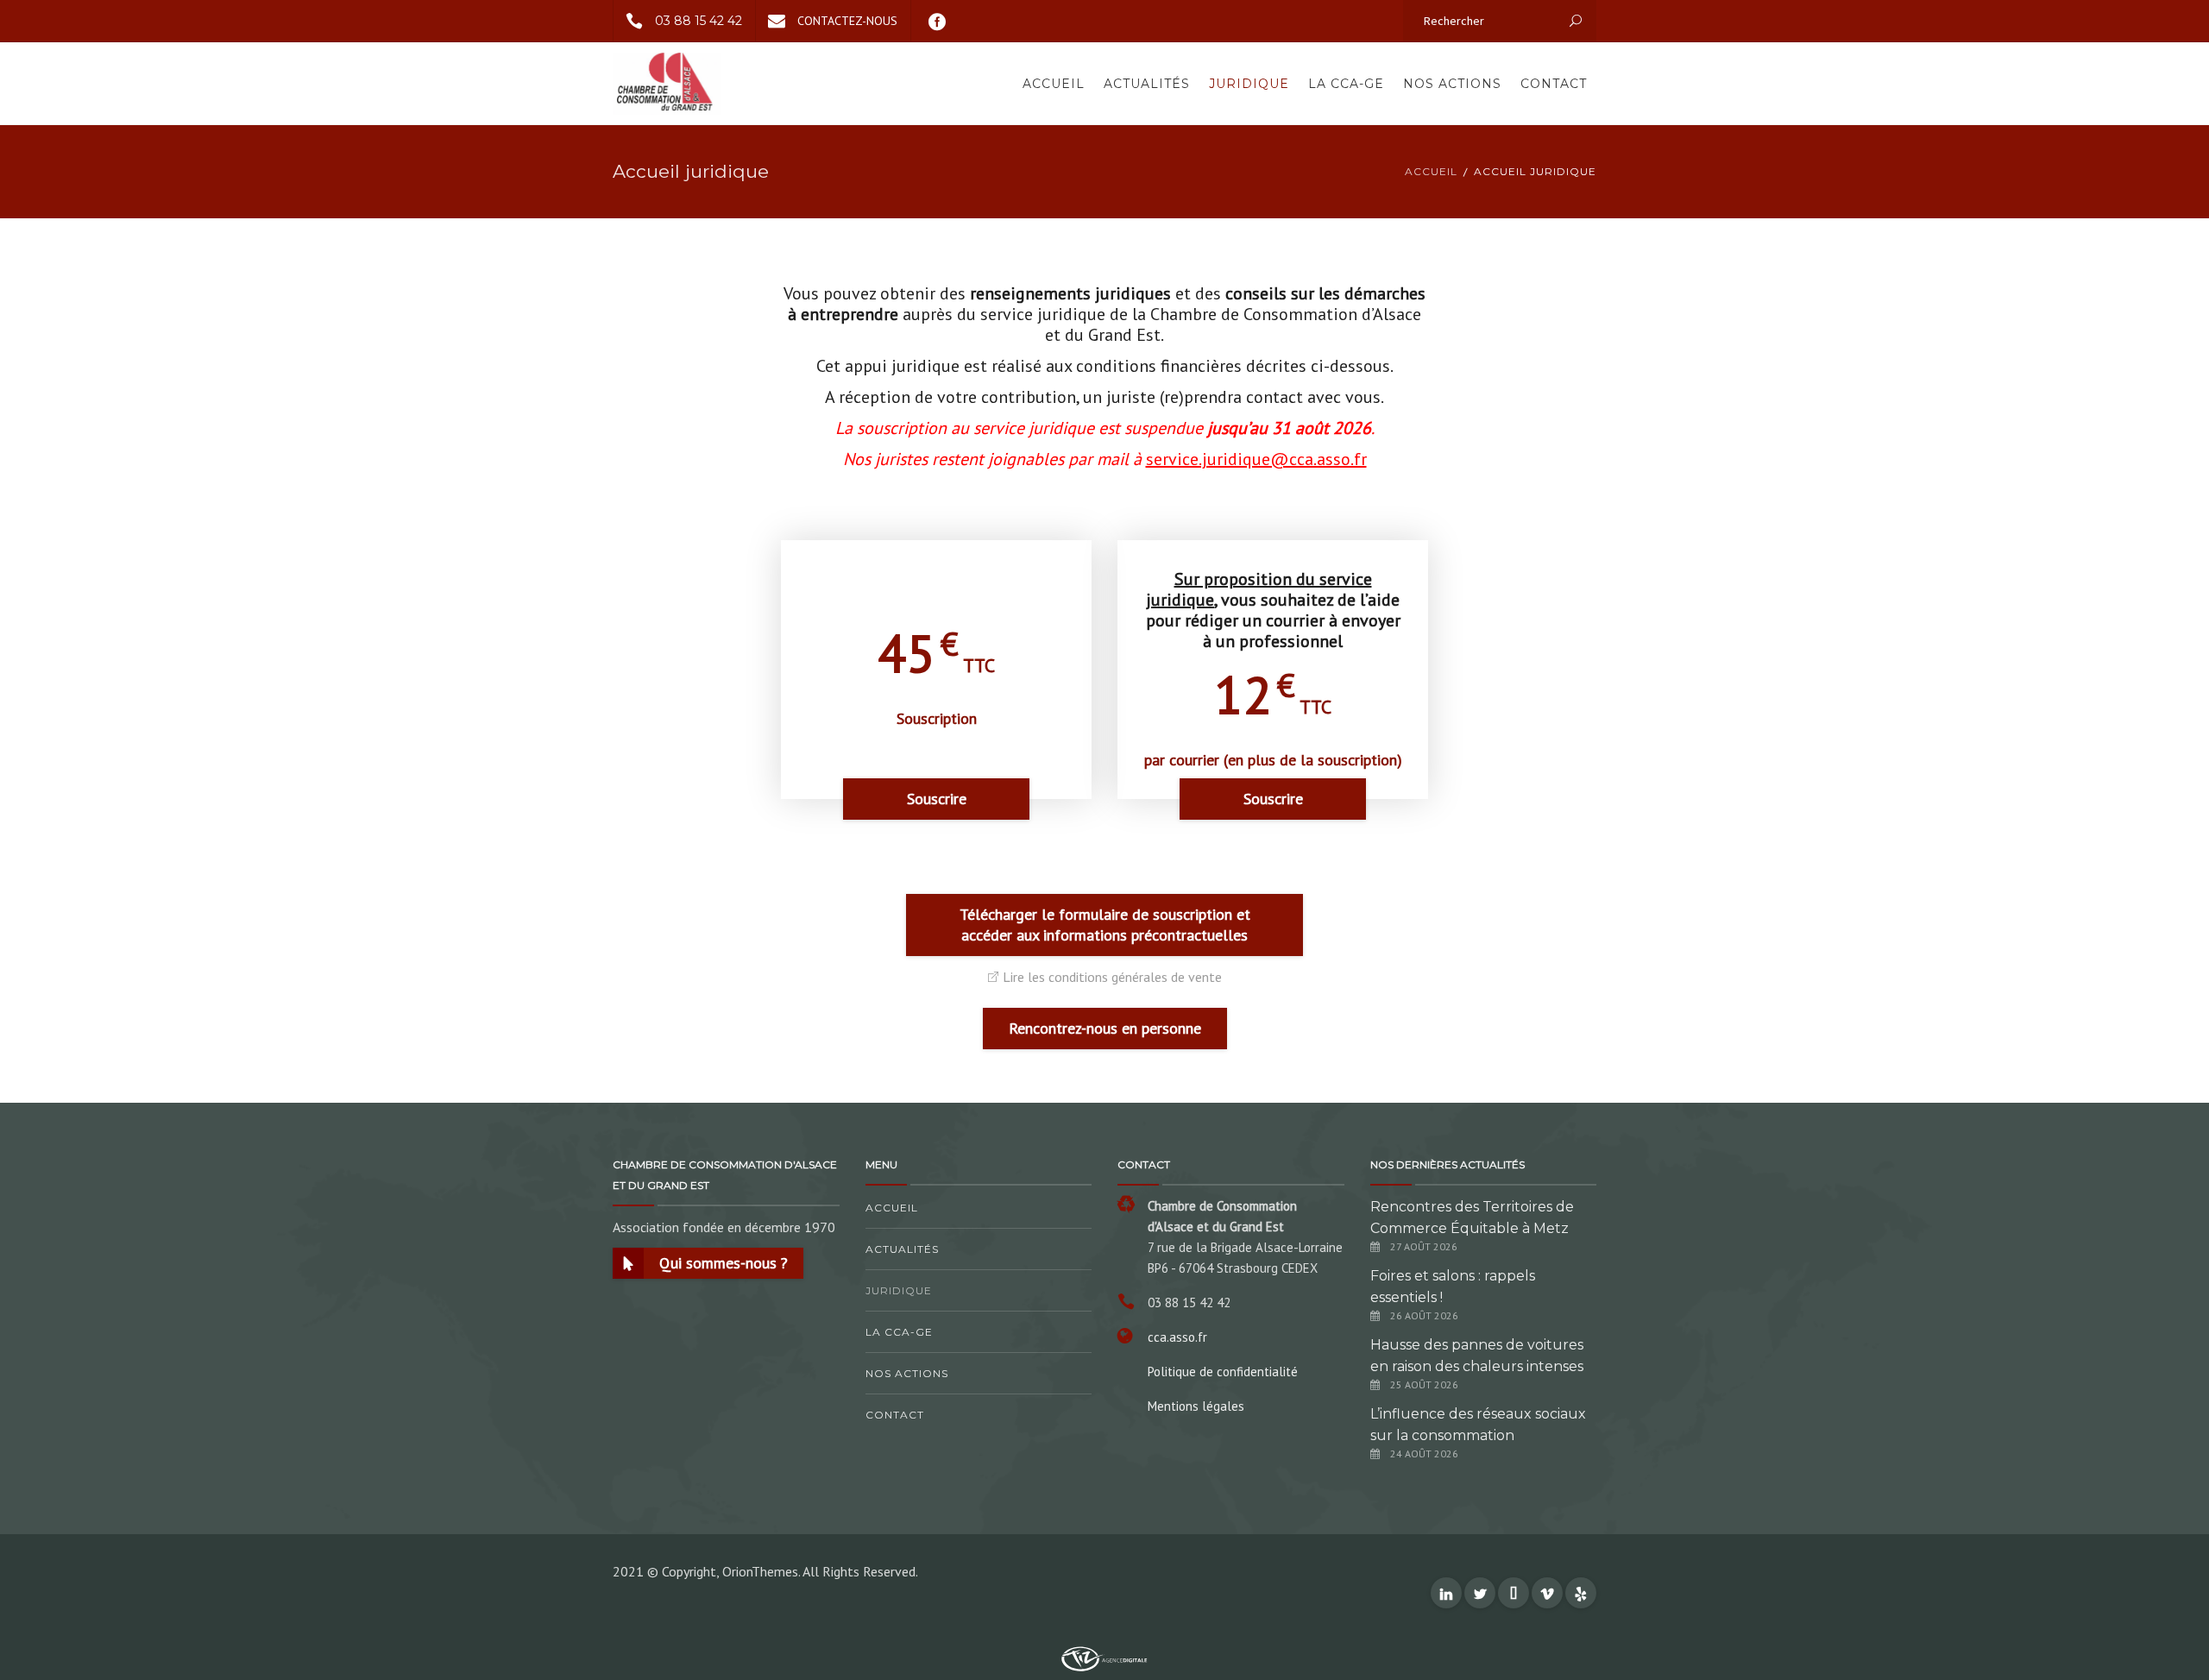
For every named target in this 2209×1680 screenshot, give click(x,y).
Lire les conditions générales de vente (1112, 977)
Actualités (1147, 84)
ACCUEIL (1431, 171)
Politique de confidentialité (1223, 1372)
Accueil (1054, 84)
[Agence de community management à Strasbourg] (1104, 1658)
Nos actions (1452, 84)
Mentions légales (1196, 1406)
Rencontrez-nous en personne (1105, 1028)
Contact (1554, 84)
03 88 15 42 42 (699, 21)
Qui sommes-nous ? (724, 1263)
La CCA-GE (1346, 84)
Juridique (1249, 84)
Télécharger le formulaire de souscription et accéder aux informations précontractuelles (1105, 925)
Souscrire (937, 799)
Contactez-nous (847, 21)
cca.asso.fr (1177, 1337)
